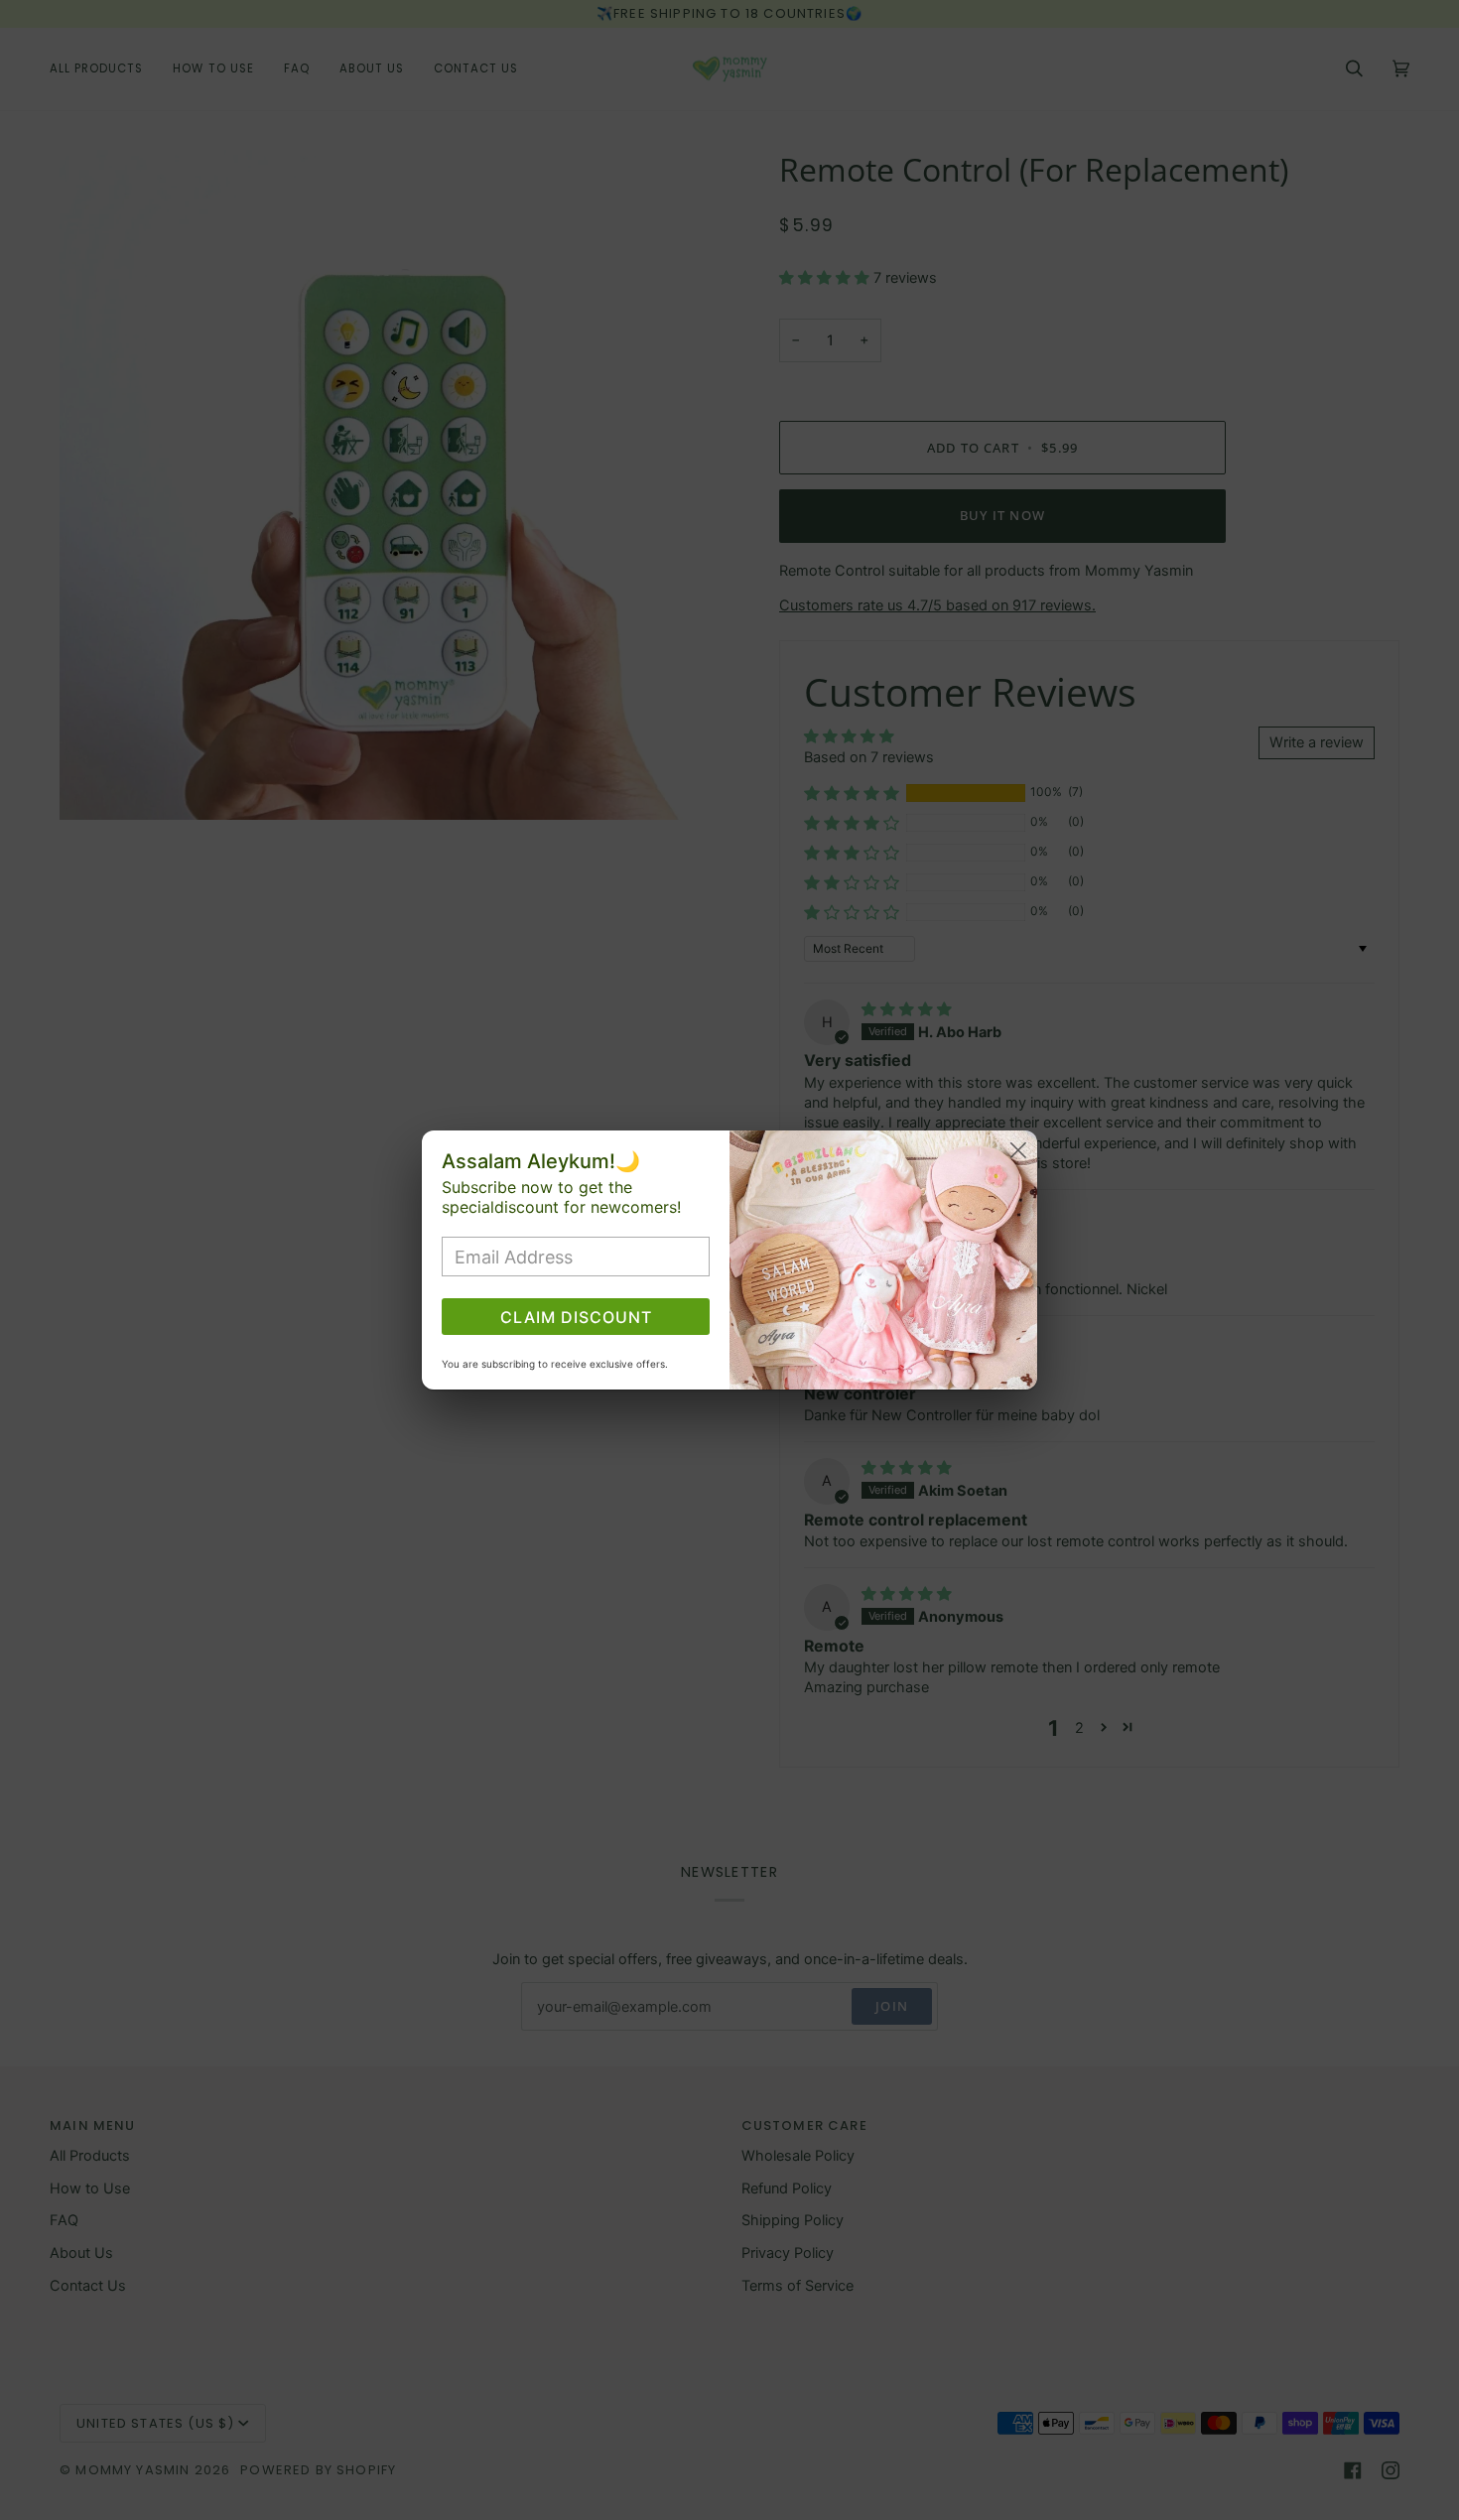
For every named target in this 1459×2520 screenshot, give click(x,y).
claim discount (576, 1317)
